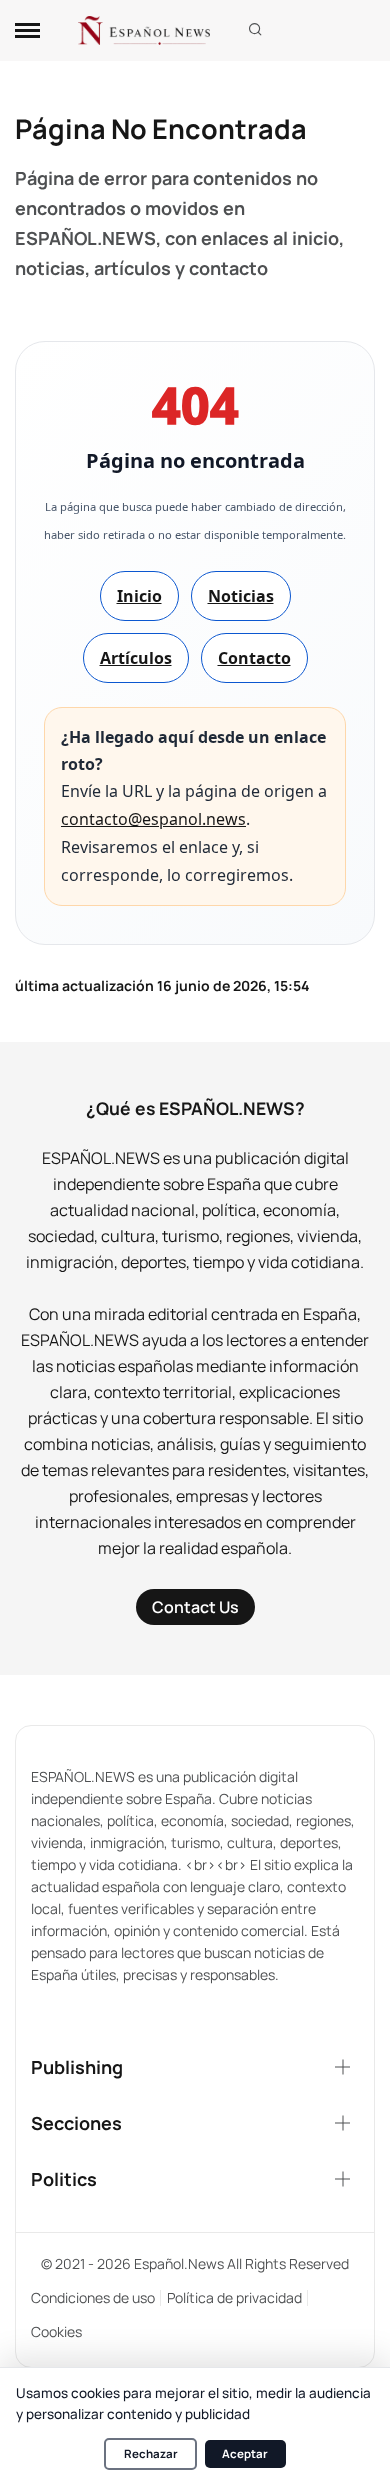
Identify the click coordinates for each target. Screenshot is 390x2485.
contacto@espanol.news (153, 819)
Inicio (139, 596)
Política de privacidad (234, 2297)
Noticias (241, 596)
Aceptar (245, 2453)
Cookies (56, 2331)
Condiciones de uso (93, 2297)
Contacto (254, 658)
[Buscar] (255, 30)
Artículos (136, 658)
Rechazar (151, 2453)
